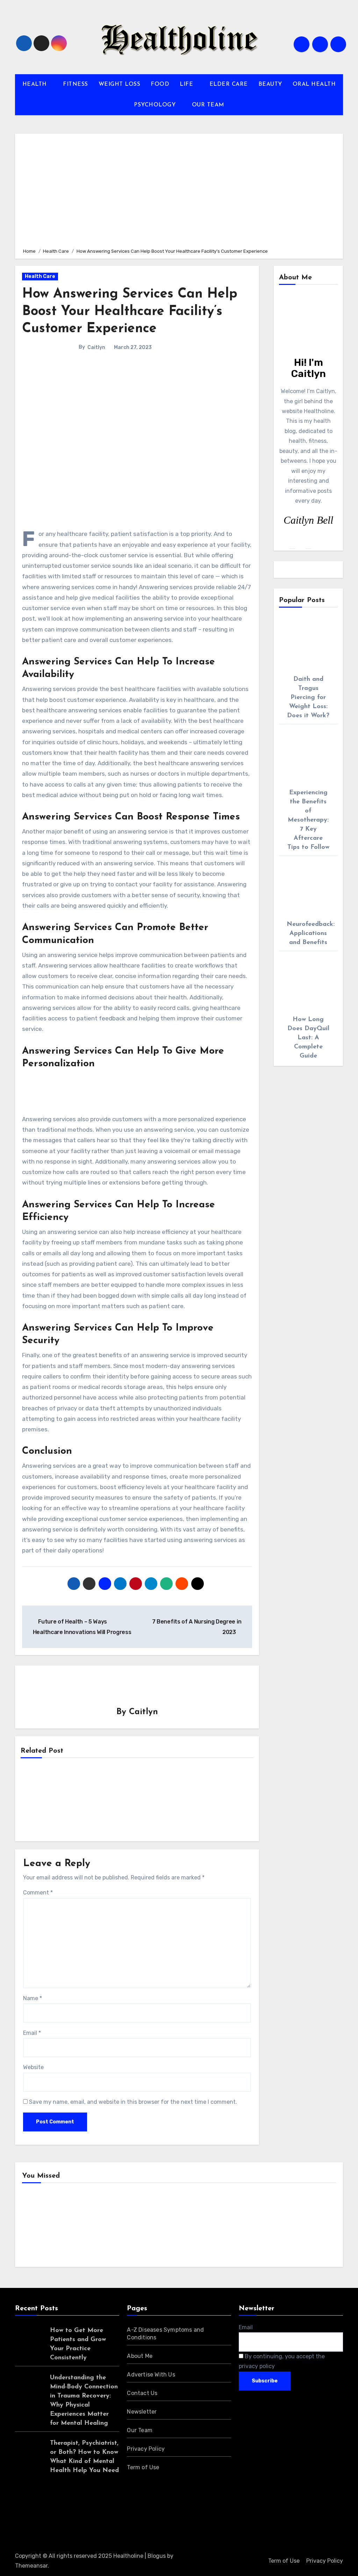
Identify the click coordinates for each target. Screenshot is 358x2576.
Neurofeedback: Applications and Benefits (311, 934)
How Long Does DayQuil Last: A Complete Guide (308, 1038)
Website (33, 2067)
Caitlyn (96, 347)
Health (42, 2226)
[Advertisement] (180, 190)
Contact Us (142, 2393)
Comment (38, 1893)
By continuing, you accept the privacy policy (282, 2361)
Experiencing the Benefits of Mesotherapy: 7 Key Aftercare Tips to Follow (308, 820)
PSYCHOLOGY (156, 105)
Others (123, 2226)
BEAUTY (270, 84)
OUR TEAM (208, 105)
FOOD (160, 84)
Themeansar (31, 2566)
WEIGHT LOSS (120, 84)
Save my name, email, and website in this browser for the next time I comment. (133, 2102)
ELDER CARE (229, 84)
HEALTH (36, 84)
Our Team (140, 2430)
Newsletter (142, 2412)
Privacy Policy (146, 2449)
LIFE (187, 84)
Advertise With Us (151, 2375)
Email (32, 2033)
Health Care (40, 276)
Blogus (157, 2556)
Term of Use (143, 2467)
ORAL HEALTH (314, 84)
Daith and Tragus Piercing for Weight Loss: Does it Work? (308, 698)
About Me (140, 2356)
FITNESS (76, 84)
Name (33, 1998)
